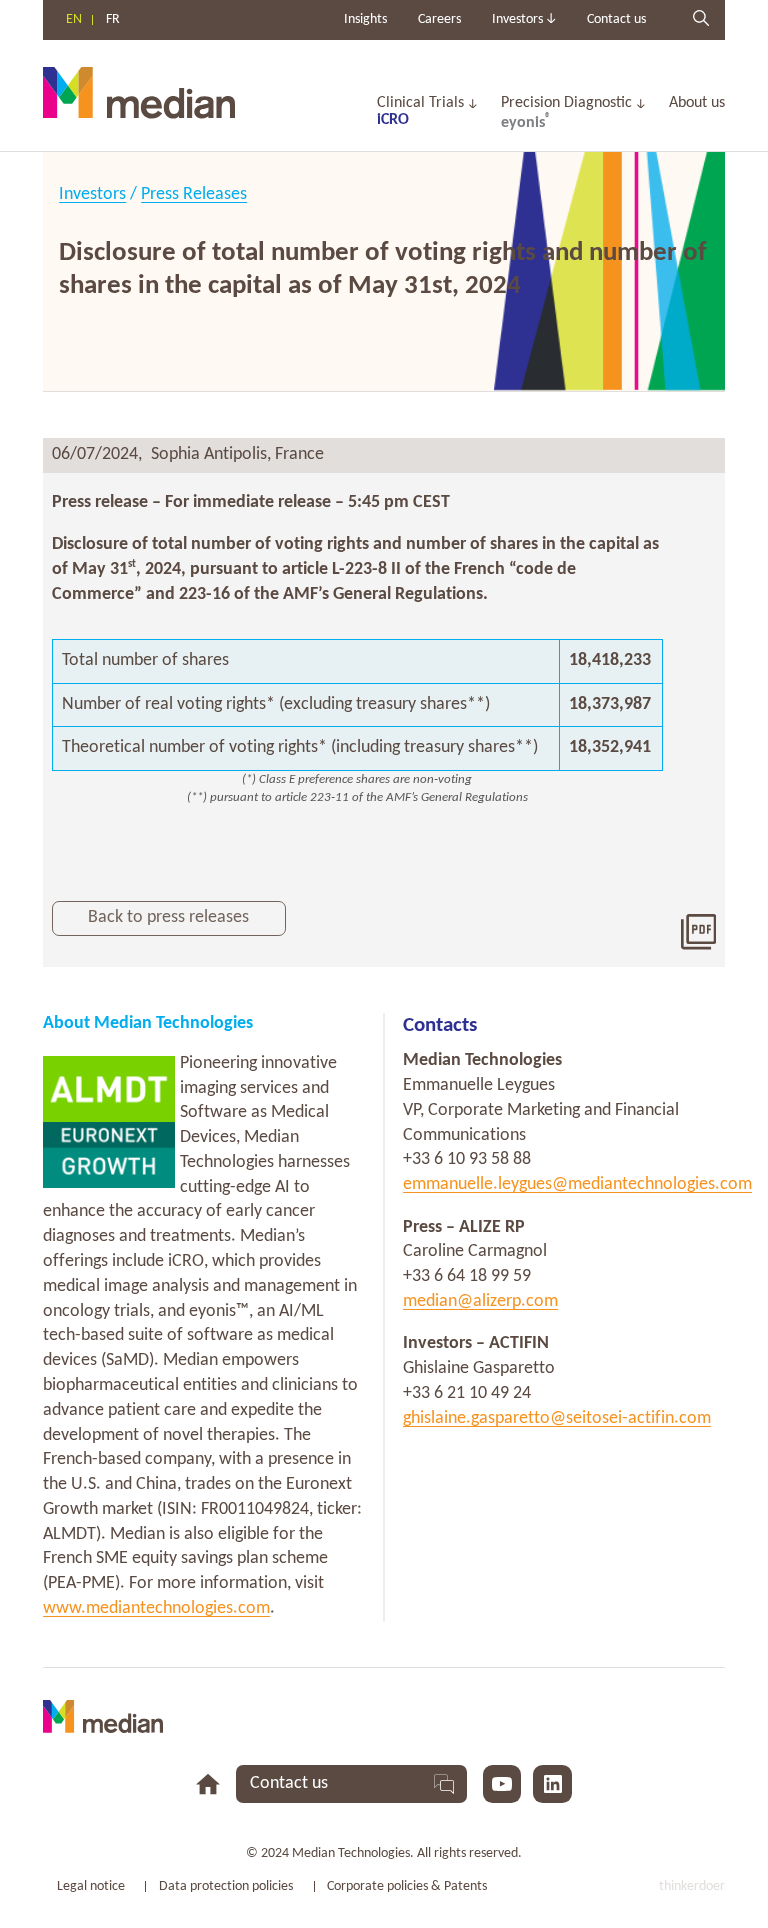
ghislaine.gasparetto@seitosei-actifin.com (557, 1418)
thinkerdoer (692, 1886)
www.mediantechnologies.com (156, 1608)
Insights (365, 19)
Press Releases (194, 194)
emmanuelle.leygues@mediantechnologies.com (577, 1184)
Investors (92, 194)
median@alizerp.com (480, 1301)
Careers (439, 19)
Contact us (616, 19)
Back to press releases (168, 917)
